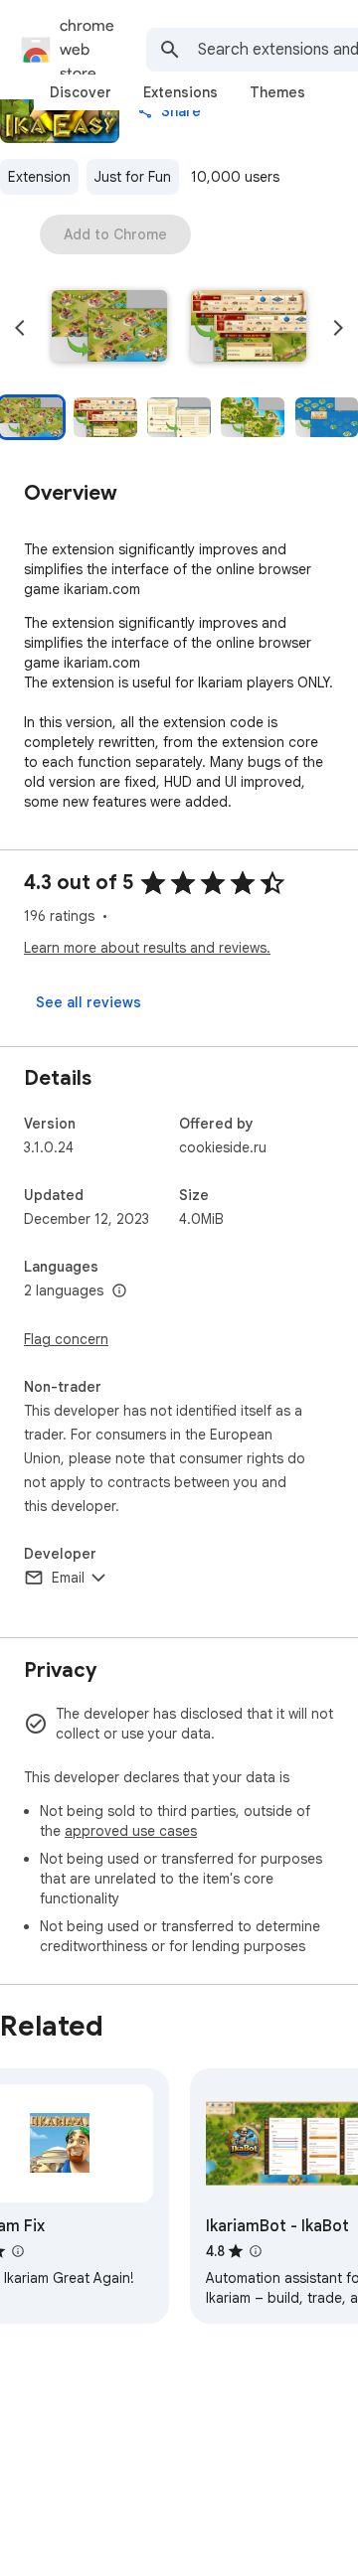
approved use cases (131, 1831)
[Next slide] (338, 328)
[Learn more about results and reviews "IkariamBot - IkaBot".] (256, 2251)
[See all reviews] (89, 1002)
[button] (109, 328)
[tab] (81, 92)
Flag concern (66, 1339)
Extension (39, 177)
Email (68, 1578)
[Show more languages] (119, 1291)
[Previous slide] (20, 328)
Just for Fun (133, 177)
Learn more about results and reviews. (147, 948)
